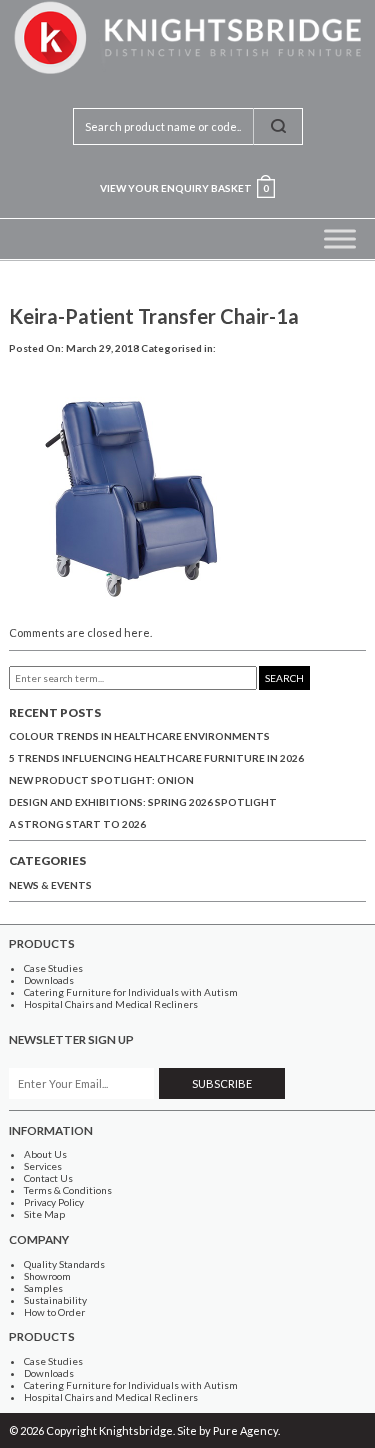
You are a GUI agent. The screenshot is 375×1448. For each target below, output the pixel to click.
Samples (43, 1288)
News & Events (50, 885)
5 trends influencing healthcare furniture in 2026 (156, 758)
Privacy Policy (54, 1202)
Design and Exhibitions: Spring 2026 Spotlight (143, 802)
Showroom (47, 1276)
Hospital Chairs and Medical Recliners (111, 1004)
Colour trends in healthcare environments (139, 736)
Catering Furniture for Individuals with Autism (131, 992)
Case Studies (53, 968)
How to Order (54, 1312)
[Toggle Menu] (340, 238)
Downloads (49, 980)
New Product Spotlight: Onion (101, 780)
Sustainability (55, 1300)
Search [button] (284, 678)
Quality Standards (64, 1264)
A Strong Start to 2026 (77, 824)
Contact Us (48, 1178)
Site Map (44, 1214)
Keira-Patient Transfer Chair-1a (154, 316)
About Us (45, 1154)
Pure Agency (245, 1430)
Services (43, 1166)
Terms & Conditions (68, 1190)
